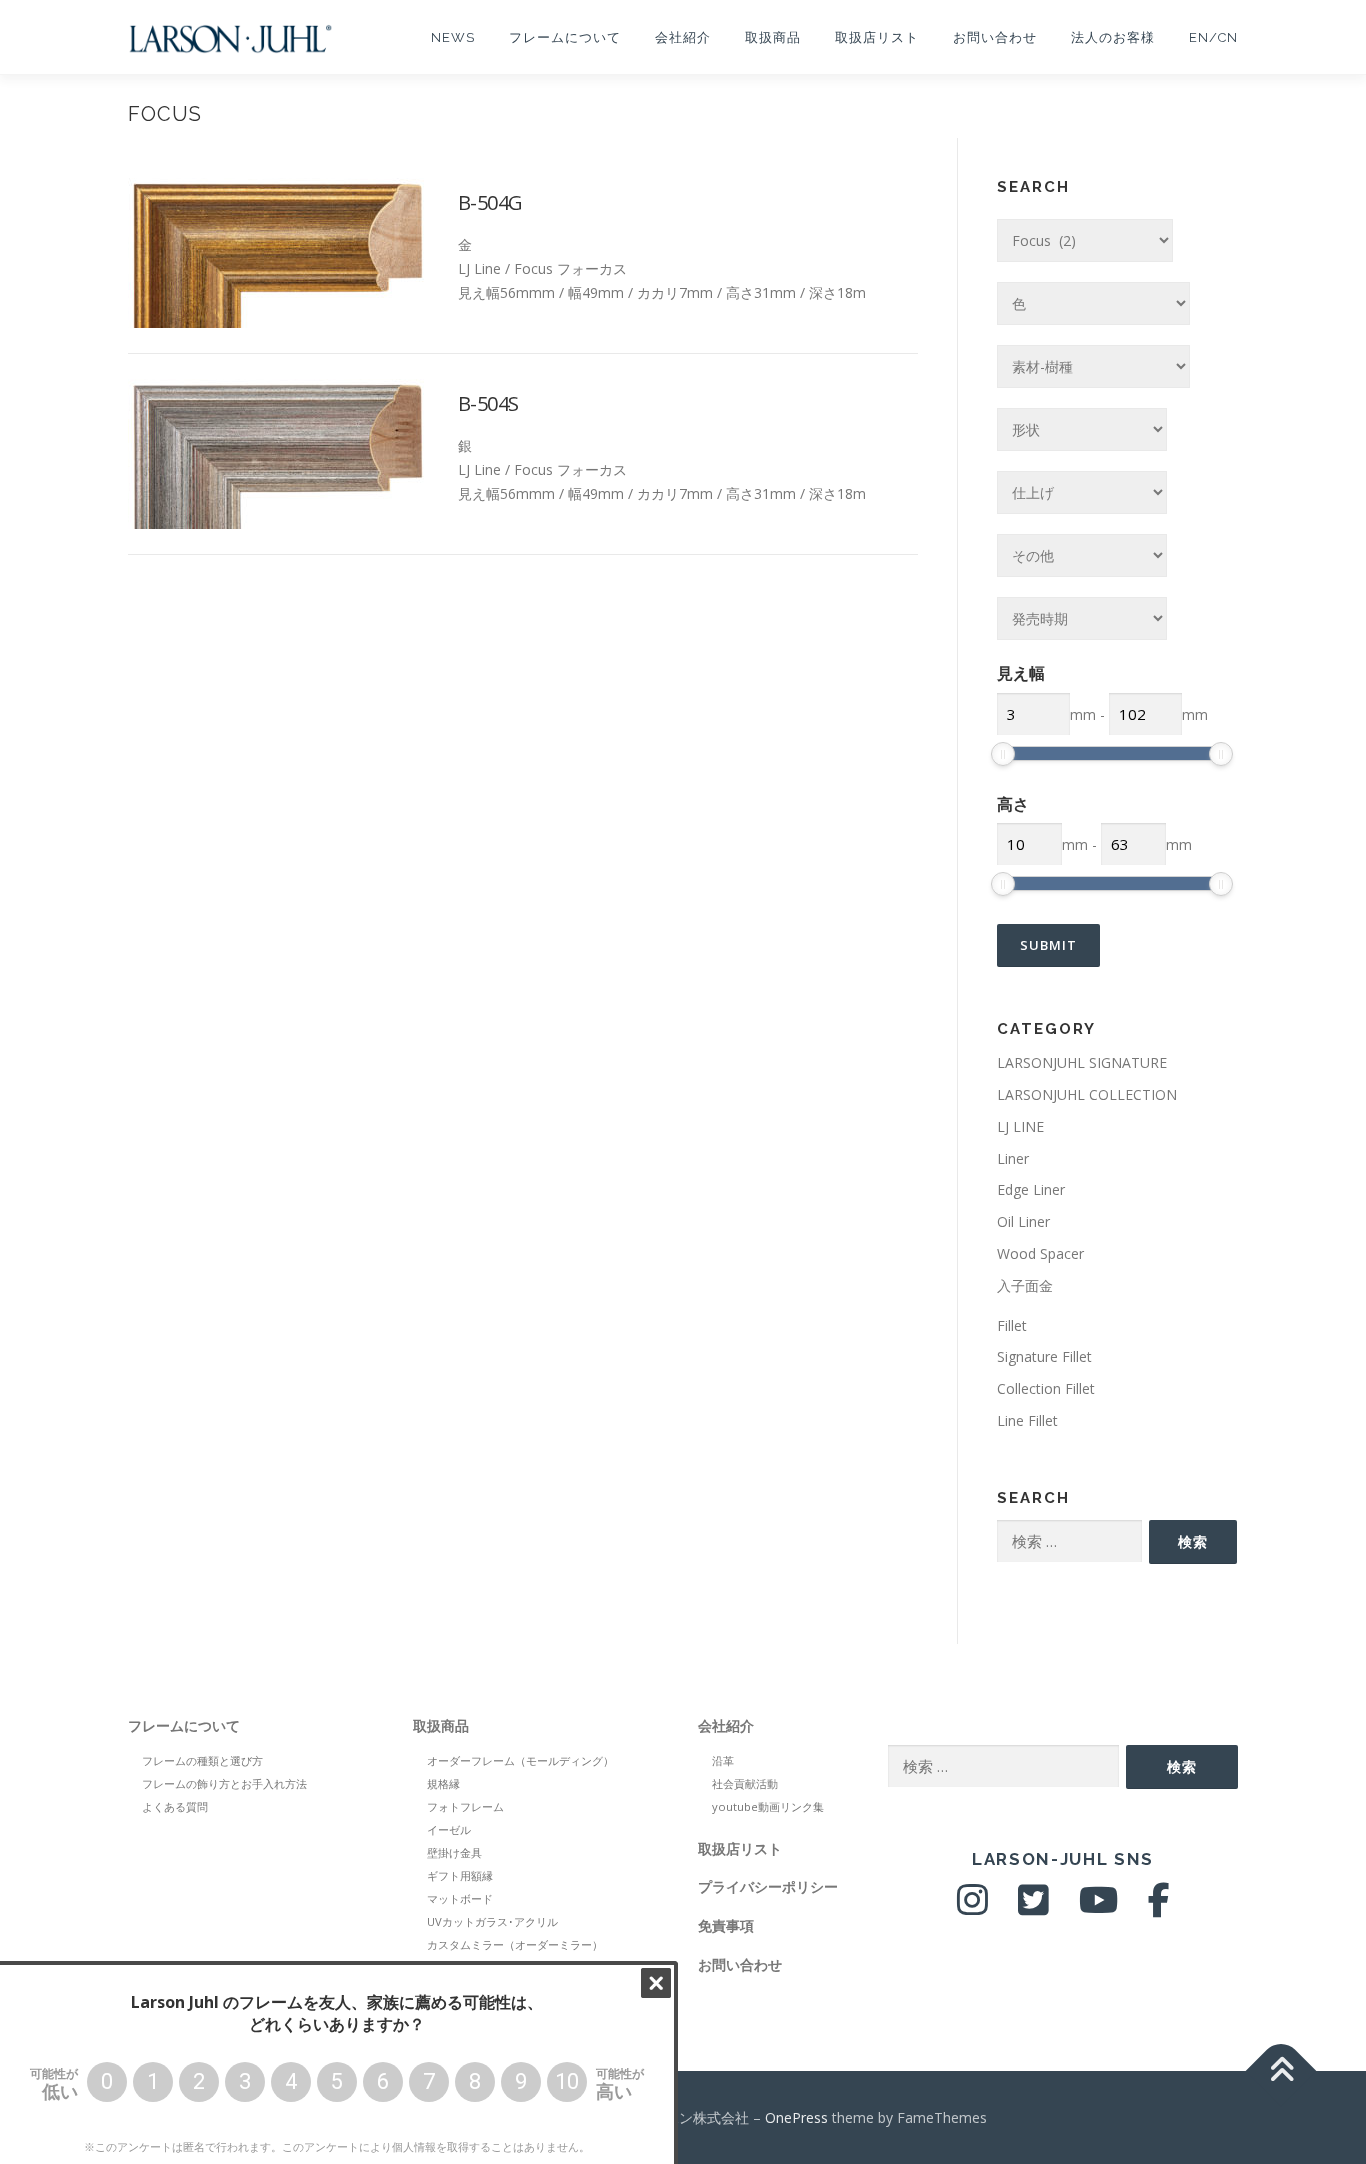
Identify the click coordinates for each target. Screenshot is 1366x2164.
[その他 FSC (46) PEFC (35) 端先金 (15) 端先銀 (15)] (1082, 555)
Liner (1013, 1158)
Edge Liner (1031, 1189)
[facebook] (1159, 1907)
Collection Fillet (1046, 1388)
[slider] (1003, 754)
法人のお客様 (1113, 37)
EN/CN (1213, 37)
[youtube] (1098, 1907)
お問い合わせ (995, 37)
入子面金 (1025, 1285)
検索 (1193, 1541)
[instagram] (972, 1907)
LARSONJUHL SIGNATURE (1082, 1062)
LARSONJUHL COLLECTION (1087, 1094)
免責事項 (726, 1925)
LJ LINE (1020, 1126)
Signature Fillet (1044, 1356)
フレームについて (565, 37)
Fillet (1012, 1325)
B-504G (490, 202)
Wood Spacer (1040, 1253)
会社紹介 (683, 37)
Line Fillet (1027, 1420)
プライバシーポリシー (768, 1886)
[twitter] (1033, 1907)
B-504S (488, 403)
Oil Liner (1023, 1221)
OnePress (796, 2117)
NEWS (453, 37)
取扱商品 (773, 37)
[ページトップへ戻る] (1281, 2070)
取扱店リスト (877, 37)
